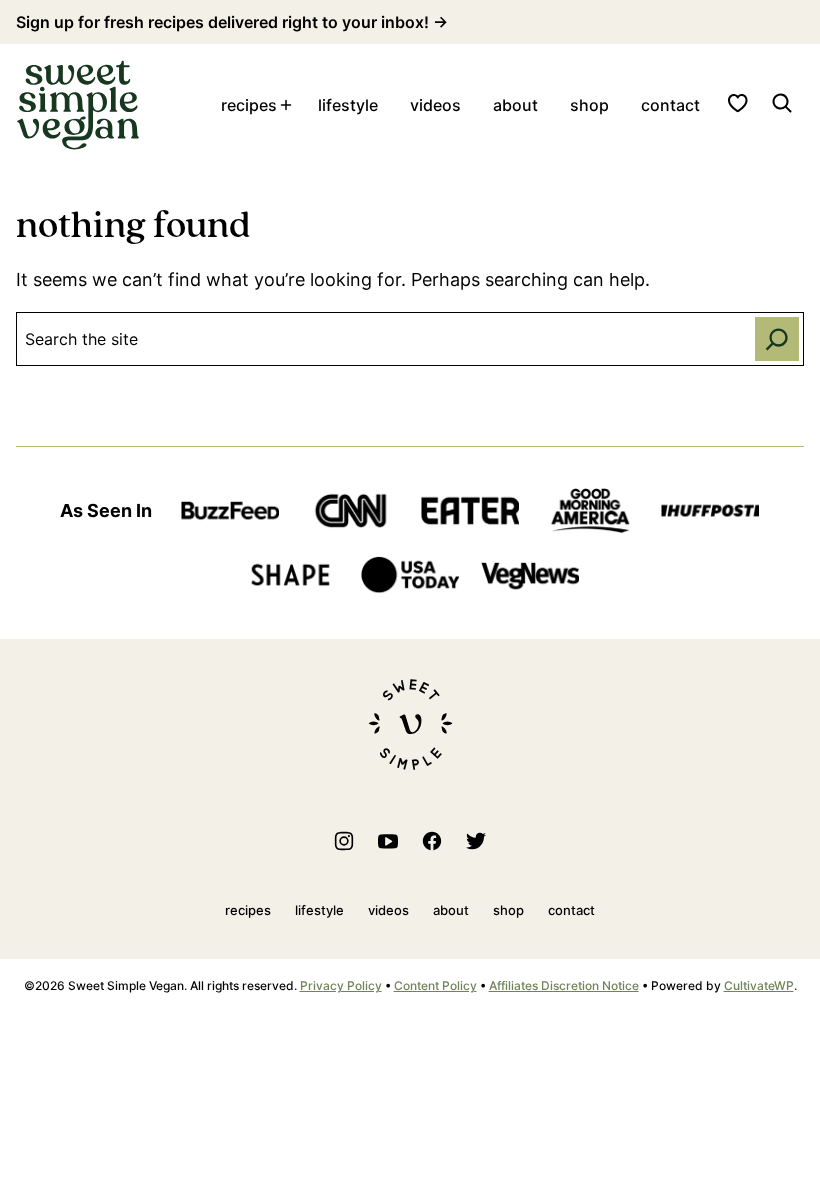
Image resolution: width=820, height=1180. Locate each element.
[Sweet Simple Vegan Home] (78, 105)
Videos (435, 105)
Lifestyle (348, 105)
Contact (670, 105)
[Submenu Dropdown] (286, 105)
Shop (589, 105)
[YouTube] (388, 841)
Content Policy (435, 985)
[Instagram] (344, 841)
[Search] (782, 103)
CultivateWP (759, 985)
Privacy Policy (341, 985)
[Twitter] (476, 841)
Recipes (249, 105)
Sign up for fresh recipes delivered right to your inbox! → (232, 22)
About (515, 105)
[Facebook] (432, 841)
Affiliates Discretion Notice (564, 985)
